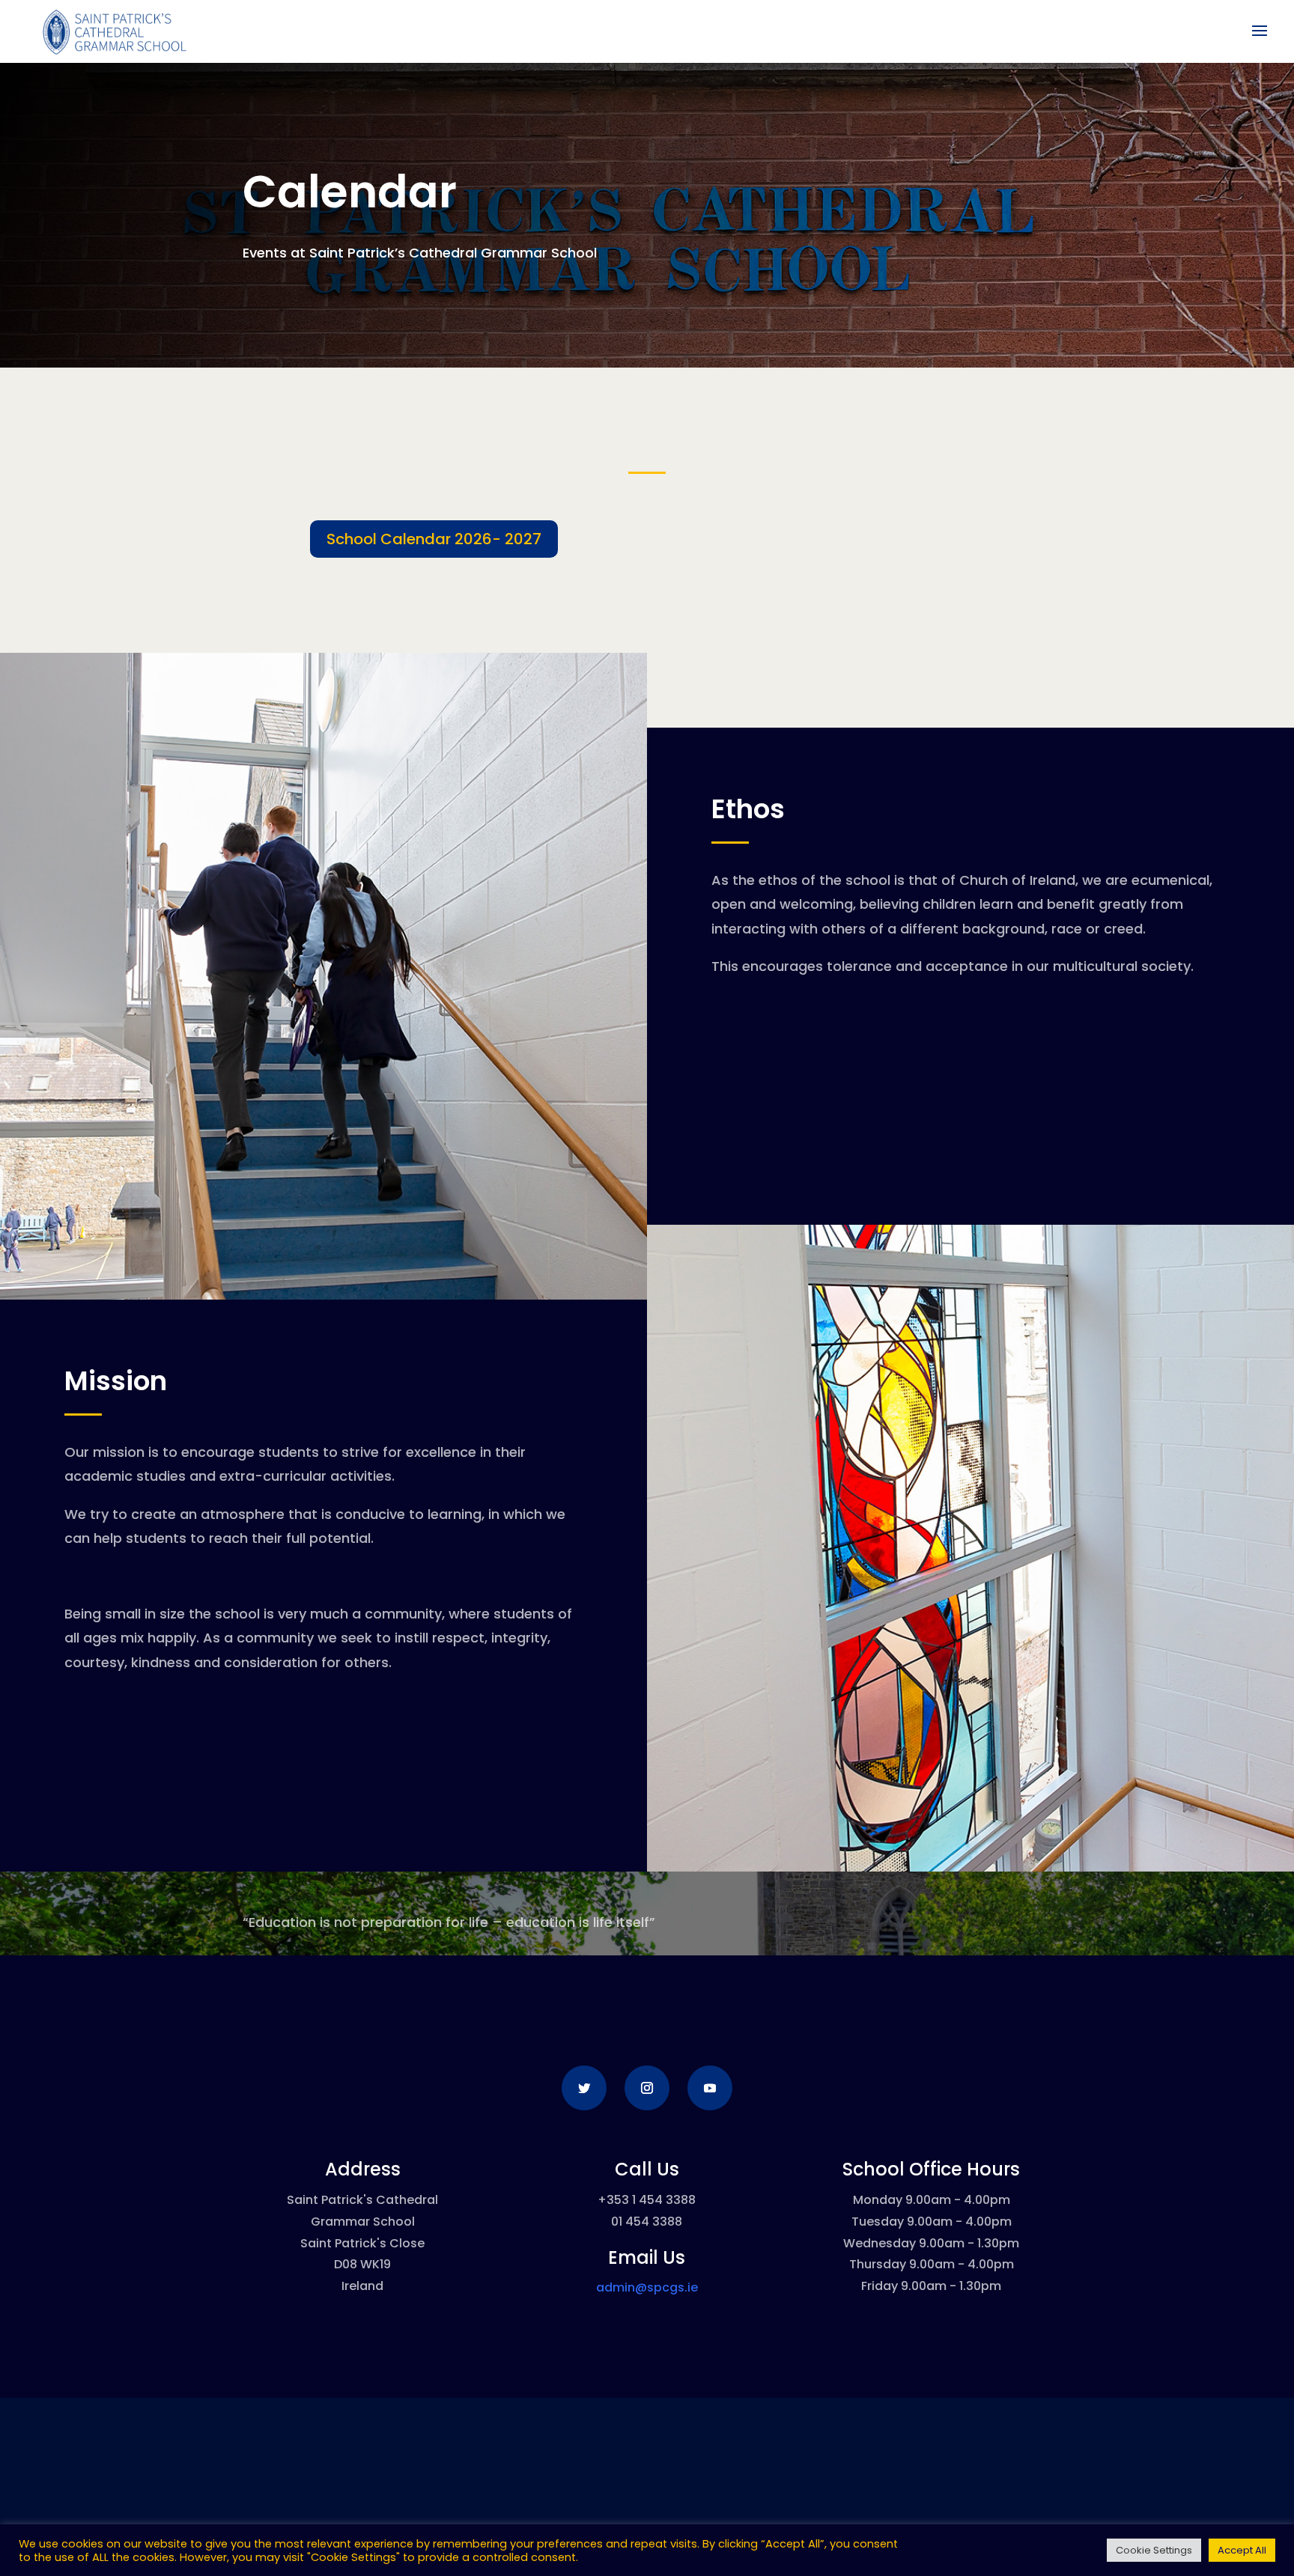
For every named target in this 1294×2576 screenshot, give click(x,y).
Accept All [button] (1242, 2550)
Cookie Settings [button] (1154, 2550)
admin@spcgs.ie (647, 2287)
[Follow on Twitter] (584, 2088)
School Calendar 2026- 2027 (434, 539)
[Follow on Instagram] (647, 2088)
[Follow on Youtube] (710, 2088)
